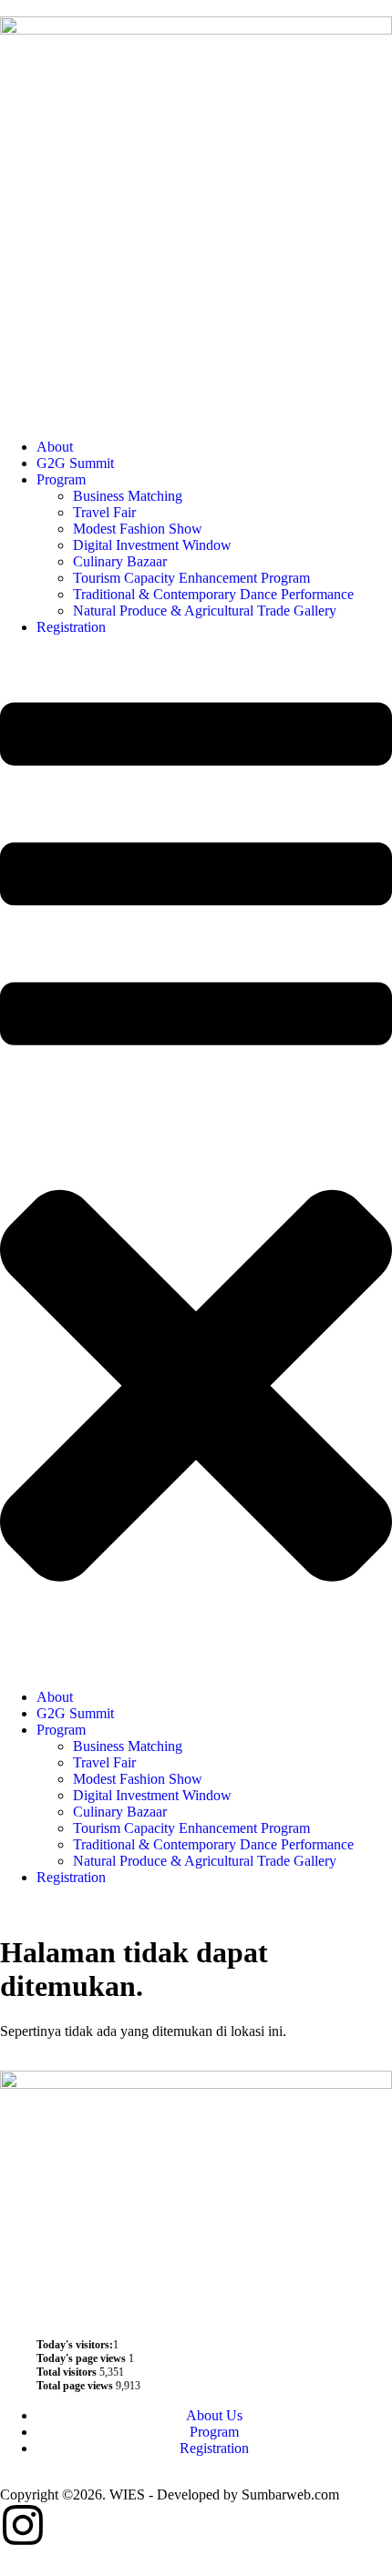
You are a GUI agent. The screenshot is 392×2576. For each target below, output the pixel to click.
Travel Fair (104, 512)
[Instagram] (23, 2525)
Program (61, 479)
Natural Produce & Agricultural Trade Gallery (205, 611)
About (55, 447)
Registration (71, 627)
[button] (196, 1162)
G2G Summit (75, 463)
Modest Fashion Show (138, 529)
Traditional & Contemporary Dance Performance (213, 594)
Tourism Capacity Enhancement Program (191, 578)
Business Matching (128, 496)
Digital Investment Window (152, 545)
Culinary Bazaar (120, 561)
